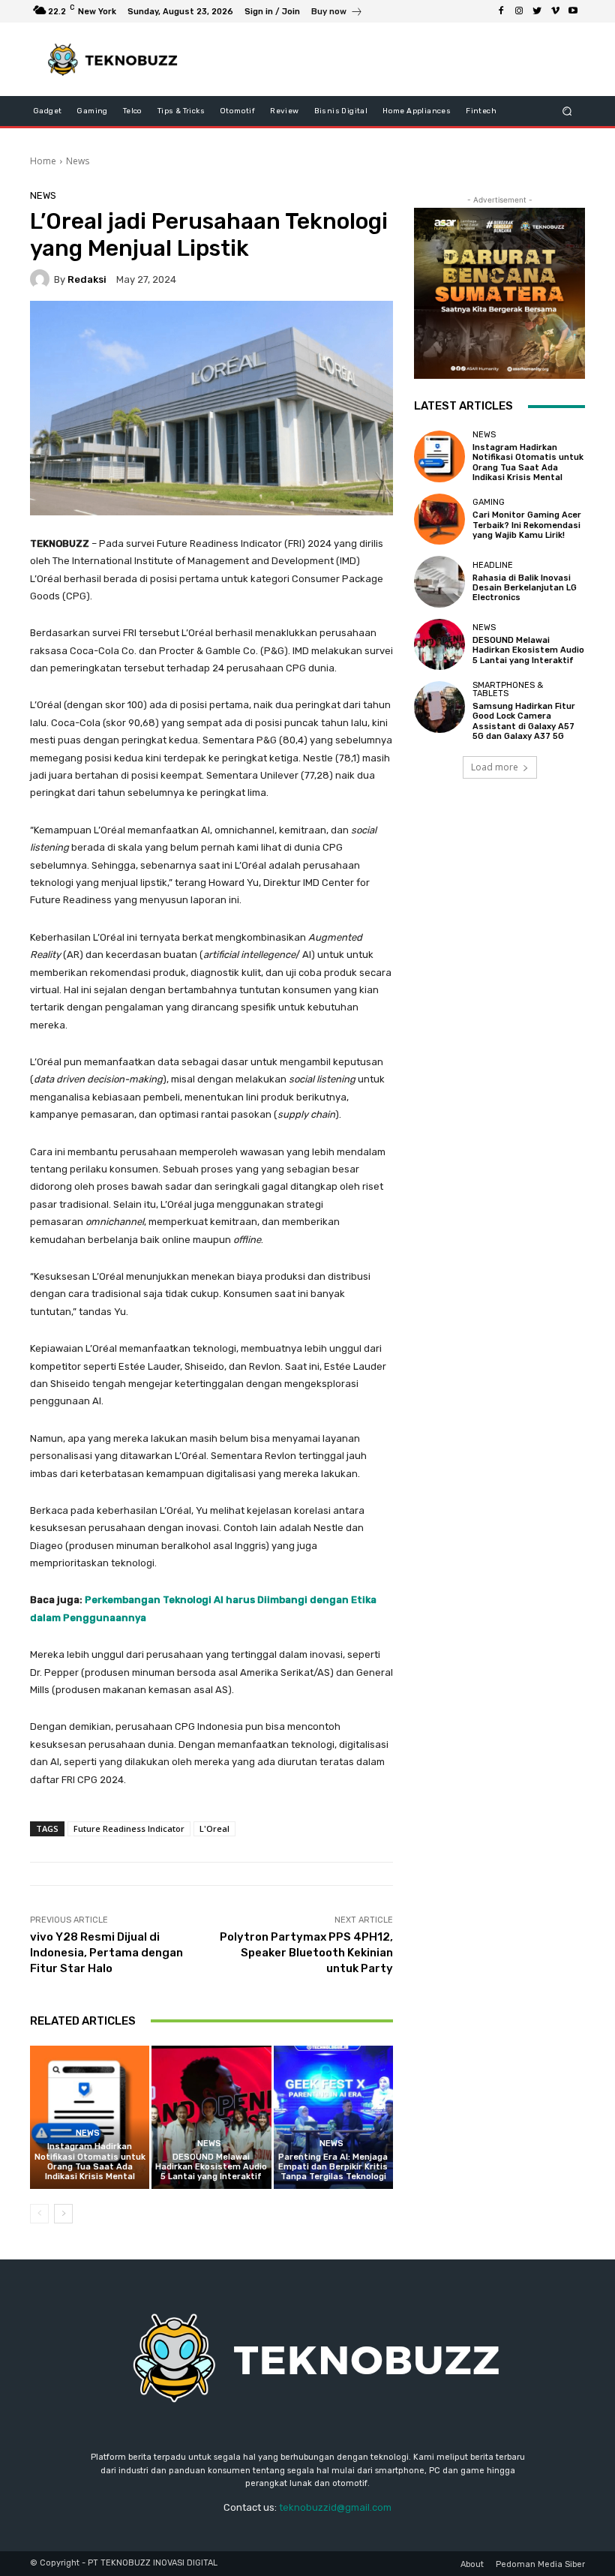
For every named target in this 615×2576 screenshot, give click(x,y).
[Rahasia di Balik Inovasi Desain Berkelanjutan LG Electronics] (439, 581)
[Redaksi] (42, 279)
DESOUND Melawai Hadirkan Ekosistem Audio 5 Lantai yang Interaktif (211, 2167)
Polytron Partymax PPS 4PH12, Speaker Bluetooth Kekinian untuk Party (306, 1953)
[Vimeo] (555, 11)
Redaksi (87, 279)
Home (43, 161)
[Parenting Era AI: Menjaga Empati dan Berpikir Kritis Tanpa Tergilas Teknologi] (333, 2117)
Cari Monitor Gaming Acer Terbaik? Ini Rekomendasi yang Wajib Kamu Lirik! (527, 525)
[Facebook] (501, 11)
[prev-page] (39, 2214)
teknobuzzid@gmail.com (335, 2507)
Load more (495, 767)
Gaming (489, 502)
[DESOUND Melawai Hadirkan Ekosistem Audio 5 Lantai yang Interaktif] (211, 2117)
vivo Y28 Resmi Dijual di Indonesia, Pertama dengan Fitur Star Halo (106, 1953)
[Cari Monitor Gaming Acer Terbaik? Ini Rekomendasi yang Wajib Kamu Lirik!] (439, 519)
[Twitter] (537, 11)
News (78, 161)
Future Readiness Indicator (129, 1828)
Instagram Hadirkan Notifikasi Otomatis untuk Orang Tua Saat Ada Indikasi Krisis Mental (90, 2162)
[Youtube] (573, 11)
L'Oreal (214, 1828)
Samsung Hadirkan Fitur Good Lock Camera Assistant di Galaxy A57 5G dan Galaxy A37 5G (524, 721)
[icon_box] (337, 13)
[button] (567, 111)
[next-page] (63, 2214)
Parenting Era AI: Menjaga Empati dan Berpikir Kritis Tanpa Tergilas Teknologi (333, 2167)
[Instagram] (519, 11)
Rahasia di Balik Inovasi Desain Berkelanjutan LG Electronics (525, 588)
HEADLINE (493, 565)
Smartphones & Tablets (508, 689)
